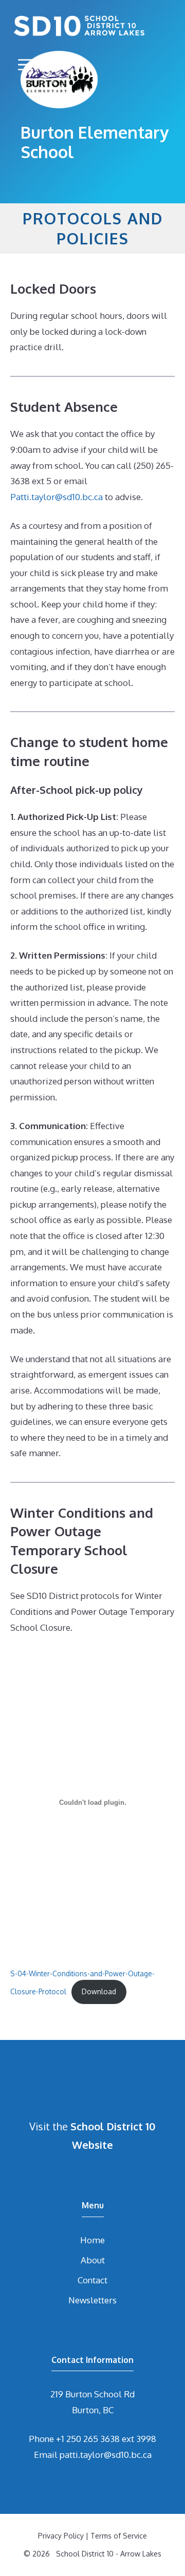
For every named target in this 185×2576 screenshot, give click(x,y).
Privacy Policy (61, 2536)
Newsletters (92, 2300)
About (93, 2260)
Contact (92, 2280)
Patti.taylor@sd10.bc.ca (57, 497)
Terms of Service (119, 2536)
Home (92, 2240)
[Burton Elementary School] (79, 26)
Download (99, 1991)
